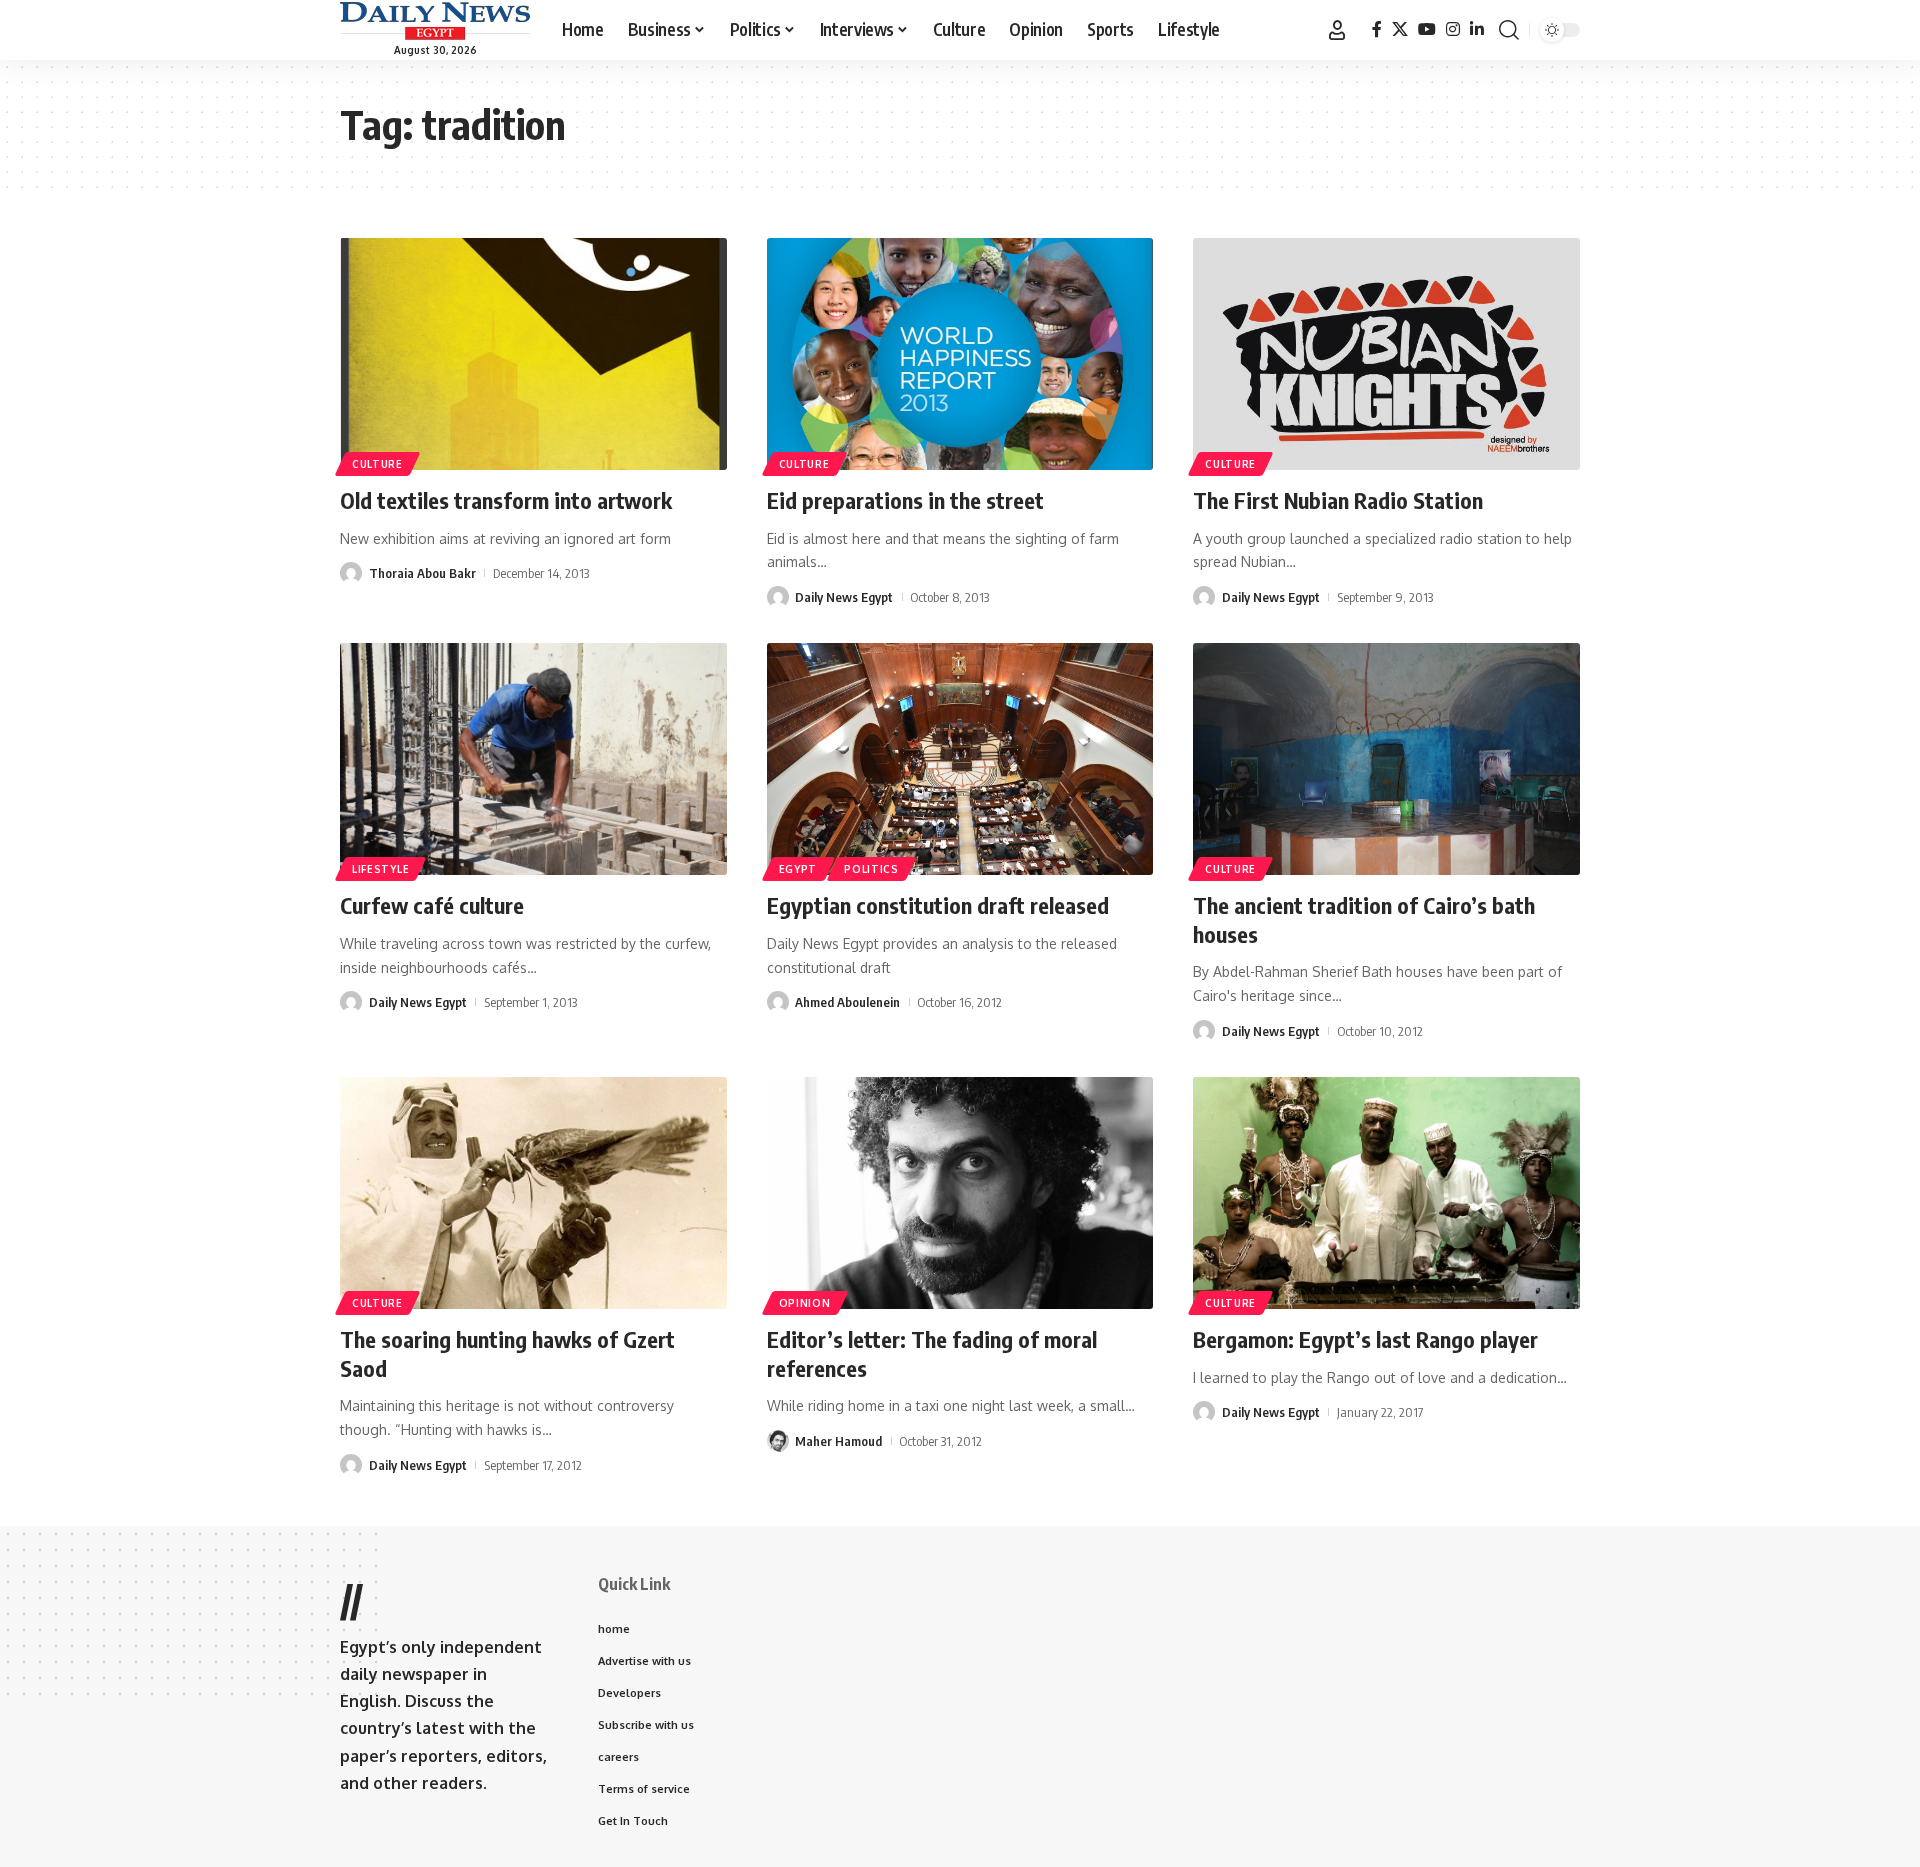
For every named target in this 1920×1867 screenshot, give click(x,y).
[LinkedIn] (1477, 29)
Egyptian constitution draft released (938, 905)
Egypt (798, 869)
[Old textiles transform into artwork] (533, 354)
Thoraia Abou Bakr (422, 573)
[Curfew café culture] (533, 759)
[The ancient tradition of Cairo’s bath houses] (1386, 759)
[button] (1337, 30)
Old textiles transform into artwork (506, 500)
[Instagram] (1453, 29)
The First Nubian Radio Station (1338, 500)
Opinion (805, 1303)
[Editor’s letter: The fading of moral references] (960, 1193)
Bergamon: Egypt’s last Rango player (1365, 1339)
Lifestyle (380, 869)
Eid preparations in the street (905, 500)
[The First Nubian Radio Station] (1386, 354)
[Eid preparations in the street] (960, 354)
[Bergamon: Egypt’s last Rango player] (1386, 1193)
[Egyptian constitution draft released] (960, 759)
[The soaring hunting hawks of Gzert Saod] (533, 1193)
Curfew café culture (432, 905)
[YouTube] (1427, 29)
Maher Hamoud (838, 1441)
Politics (871, 869)
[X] (1400, 29)
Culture (377, 464)
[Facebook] (1377, 29)
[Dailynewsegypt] (435, 21)
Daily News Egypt (844, 597)
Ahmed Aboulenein (847, 1002)
